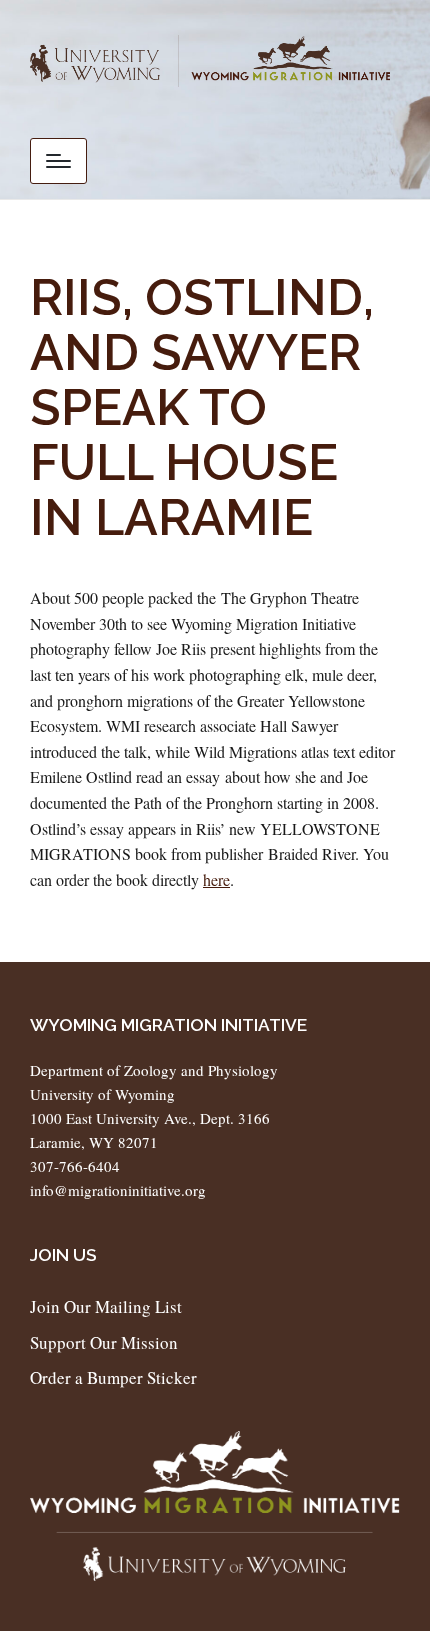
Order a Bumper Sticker (113, 1377)
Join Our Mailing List (106, 1306)
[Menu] (58, 161)
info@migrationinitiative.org (118, 1190)
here (216, 879)
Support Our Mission (104, 1342)
